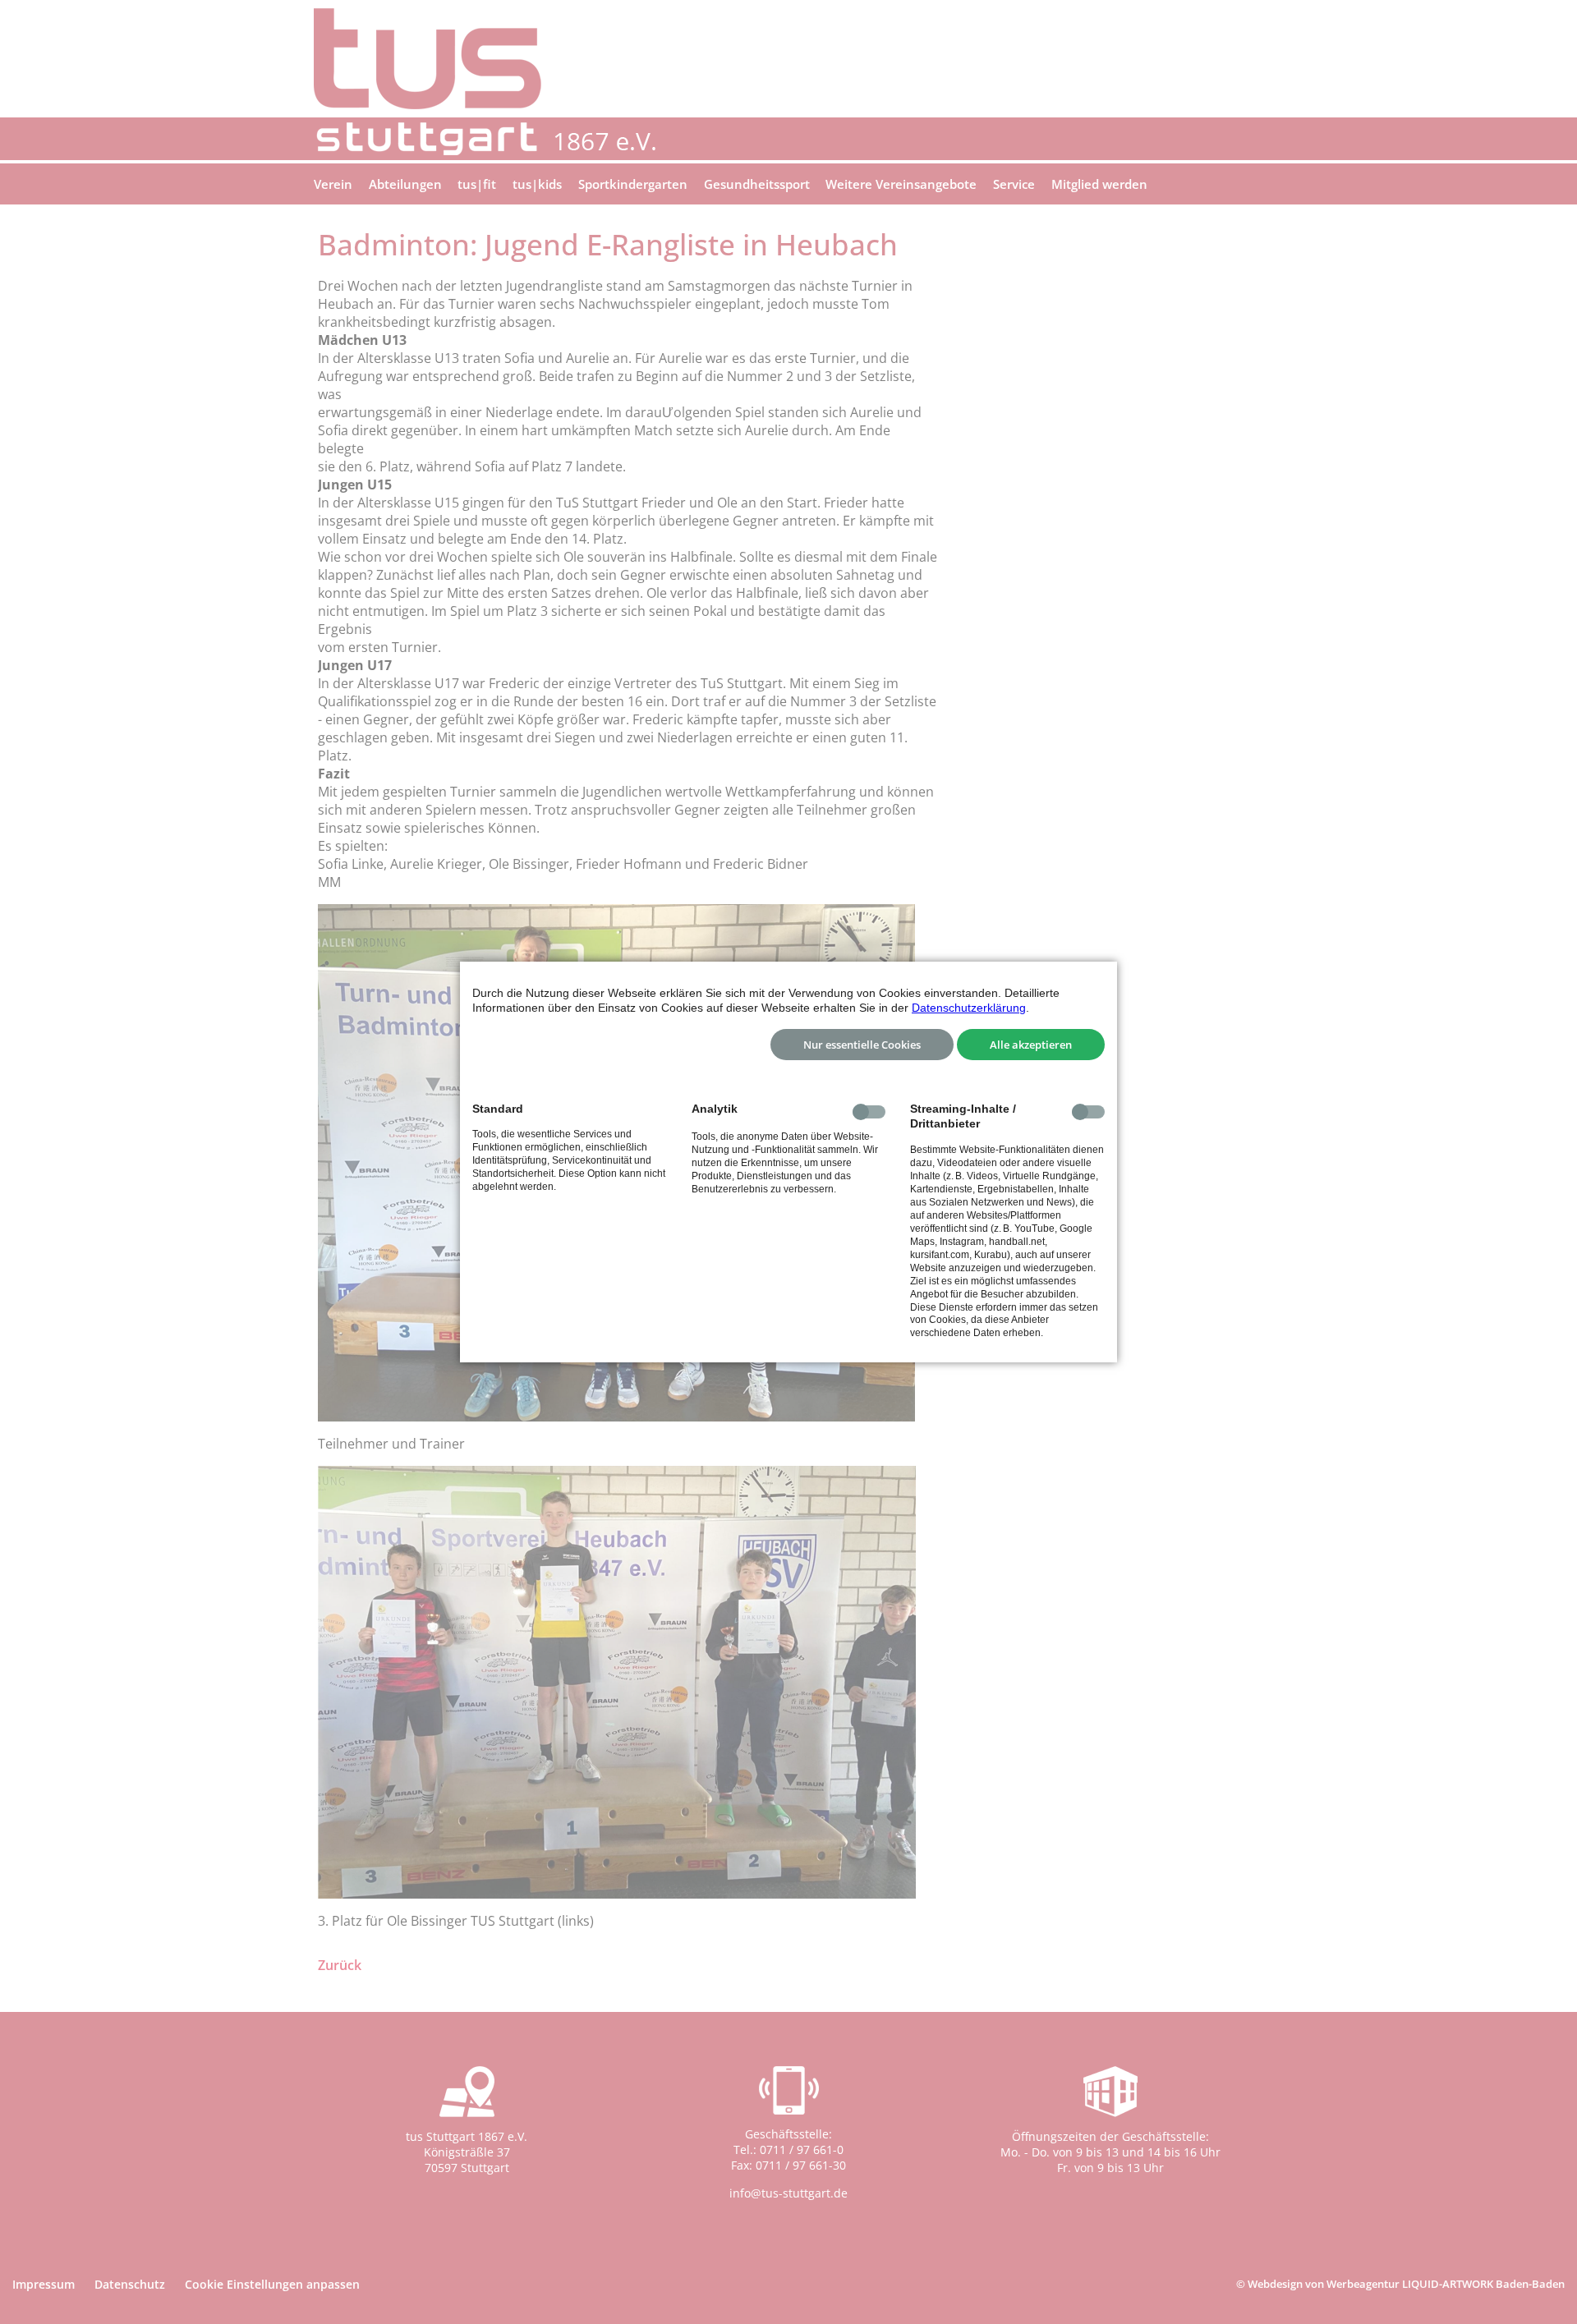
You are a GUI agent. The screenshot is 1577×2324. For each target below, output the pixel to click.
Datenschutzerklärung (969, 1008)
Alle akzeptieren (1031, 1045)
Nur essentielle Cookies (862, 1045)
